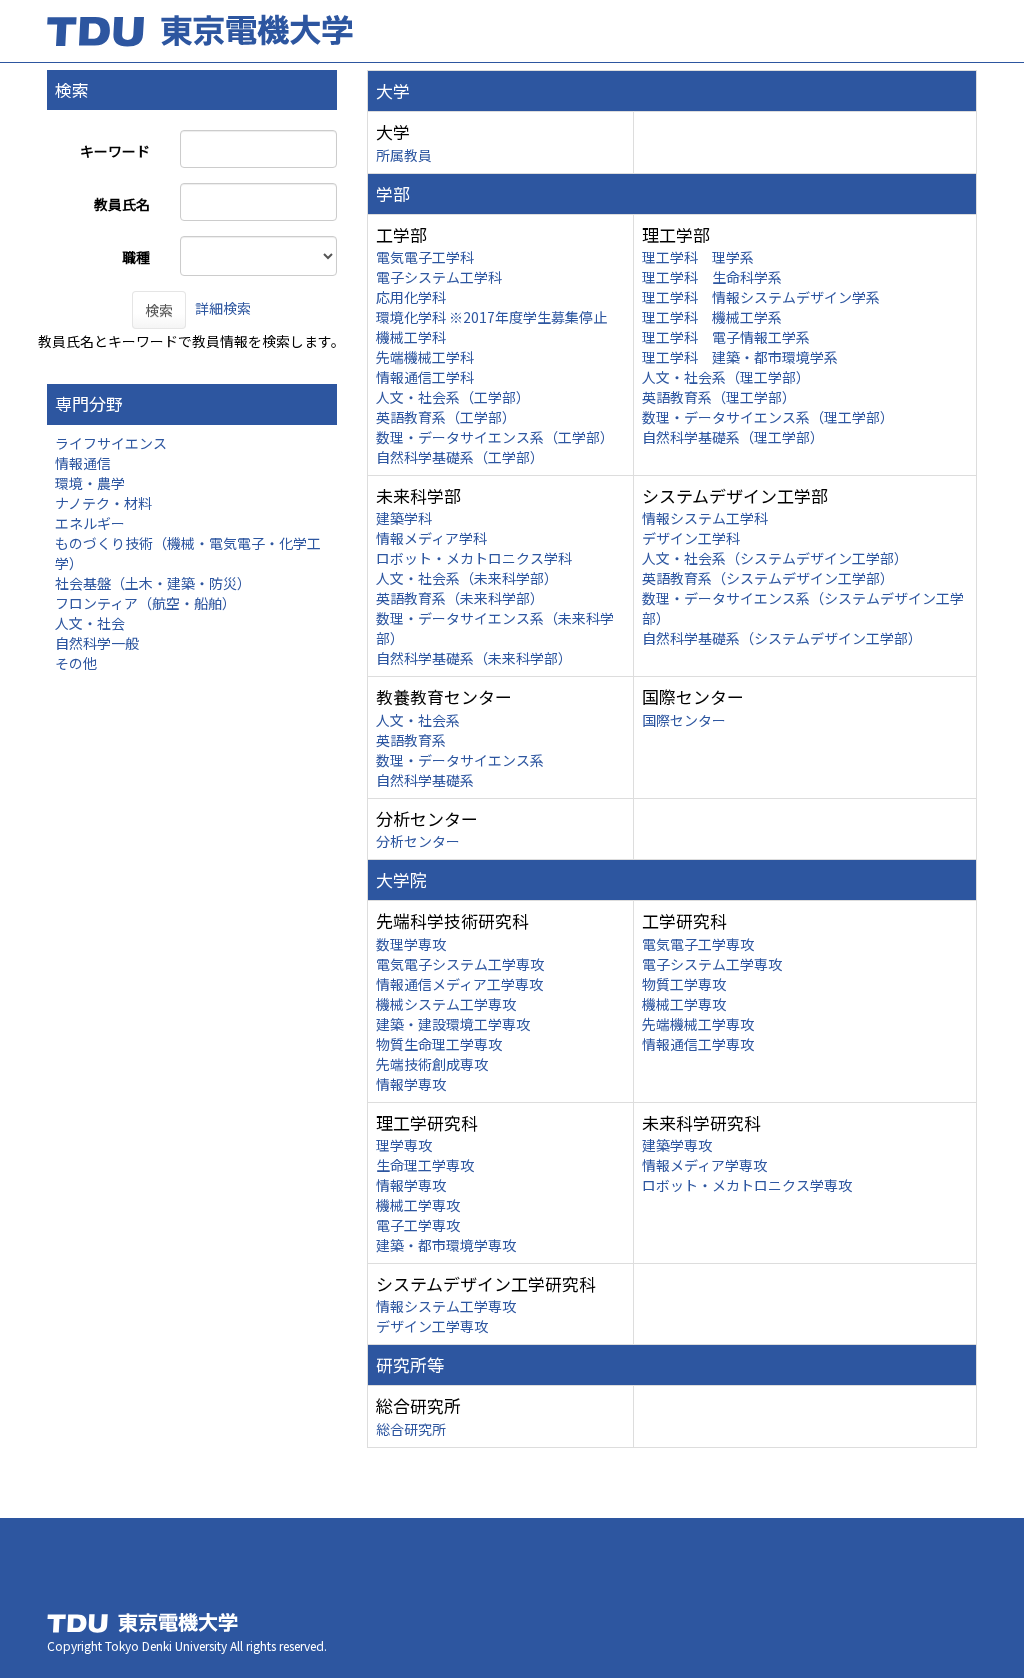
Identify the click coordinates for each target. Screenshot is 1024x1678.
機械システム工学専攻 (446, 1004)
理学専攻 (404, 1145)
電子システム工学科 (439, 277)
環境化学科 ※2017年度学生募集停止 (491, 317)
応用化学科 (411, 297)
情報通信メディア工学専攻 (459, 984)
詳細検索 (223, 308)
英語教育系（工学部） (446, 417)
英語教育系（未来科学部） (460, 598)
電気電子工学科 (425, 257)
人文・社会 (90, 623)
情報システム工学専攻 (446, 1306)
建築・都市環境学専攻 (446, 1245)
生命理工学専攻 (425, 1165)
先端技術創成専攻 (432, 1064)
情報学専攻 (411, 1084)
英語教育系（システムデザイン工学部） (768, 578)
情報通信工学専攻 (698, 1044)
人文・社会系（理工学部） (726, 377)
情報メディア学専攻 (704, 1165)
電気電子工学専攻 (698, 944)
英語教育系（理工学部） (719, 397)
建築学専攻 (677, 1145)
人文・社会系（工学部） (453, 397)
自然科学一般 (97, 643)
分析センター (418, 841)
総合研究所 (411, 1429)
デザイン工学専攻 (432, 1326)
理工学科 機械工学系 (712, 317)
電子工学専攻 (418, 1225)
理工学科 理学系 (698, 257)
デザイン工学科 (691, 538)
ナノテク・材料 (103, 503)
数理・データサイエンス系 (460, 760)
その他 (76, 663)
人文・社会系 (418, 720)
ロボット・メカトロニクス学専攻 (747, 1185)
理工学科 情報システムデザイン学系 (761, 297)
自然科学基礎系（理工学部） (733, 437)
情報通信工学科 (425, 377)
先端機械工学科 (425, 357)
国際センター (684, 720)
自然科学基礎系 (425, 780)
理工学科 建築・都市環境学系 (740, 357)
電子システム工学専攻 (712, 964)
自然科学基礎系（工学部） (460, 457)
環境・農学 (90, 483)
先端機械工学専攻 (698, 1024)
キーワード (115, 151)
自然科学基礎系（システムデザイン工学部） (782, 638)
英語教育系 (411, 740)
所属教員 (404, 155)
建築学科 (404, 518)
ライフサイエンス (111, 443)
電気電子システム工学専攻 (460, 964)
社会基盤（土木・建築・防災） (153, 583)
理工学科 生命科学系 (712, 277)
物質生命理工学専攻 (439, 1044)
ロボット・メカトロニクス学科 (474, 558)
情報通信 (83, 463)
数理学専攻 (411, 944)
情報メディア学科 (431, 538)
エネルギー (90, 523)
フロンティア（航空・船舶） (145, 603)
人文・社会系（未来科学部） (467, 578)
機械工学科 (411, 337)
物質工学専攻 (684, 984)
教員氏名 (122, 204)
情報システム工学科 (705, 518)
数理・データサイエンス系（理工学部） (768, 417)
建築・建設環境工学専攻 (453, 1024)
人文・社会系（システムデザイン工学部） (775, 558)
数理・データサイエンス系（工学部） (495, 437)
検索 (159, 310)
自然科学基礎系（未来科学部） (474, 658)
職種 (136, 257)
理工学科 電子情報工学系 (726, 337)
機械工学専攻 (684, 1004)
